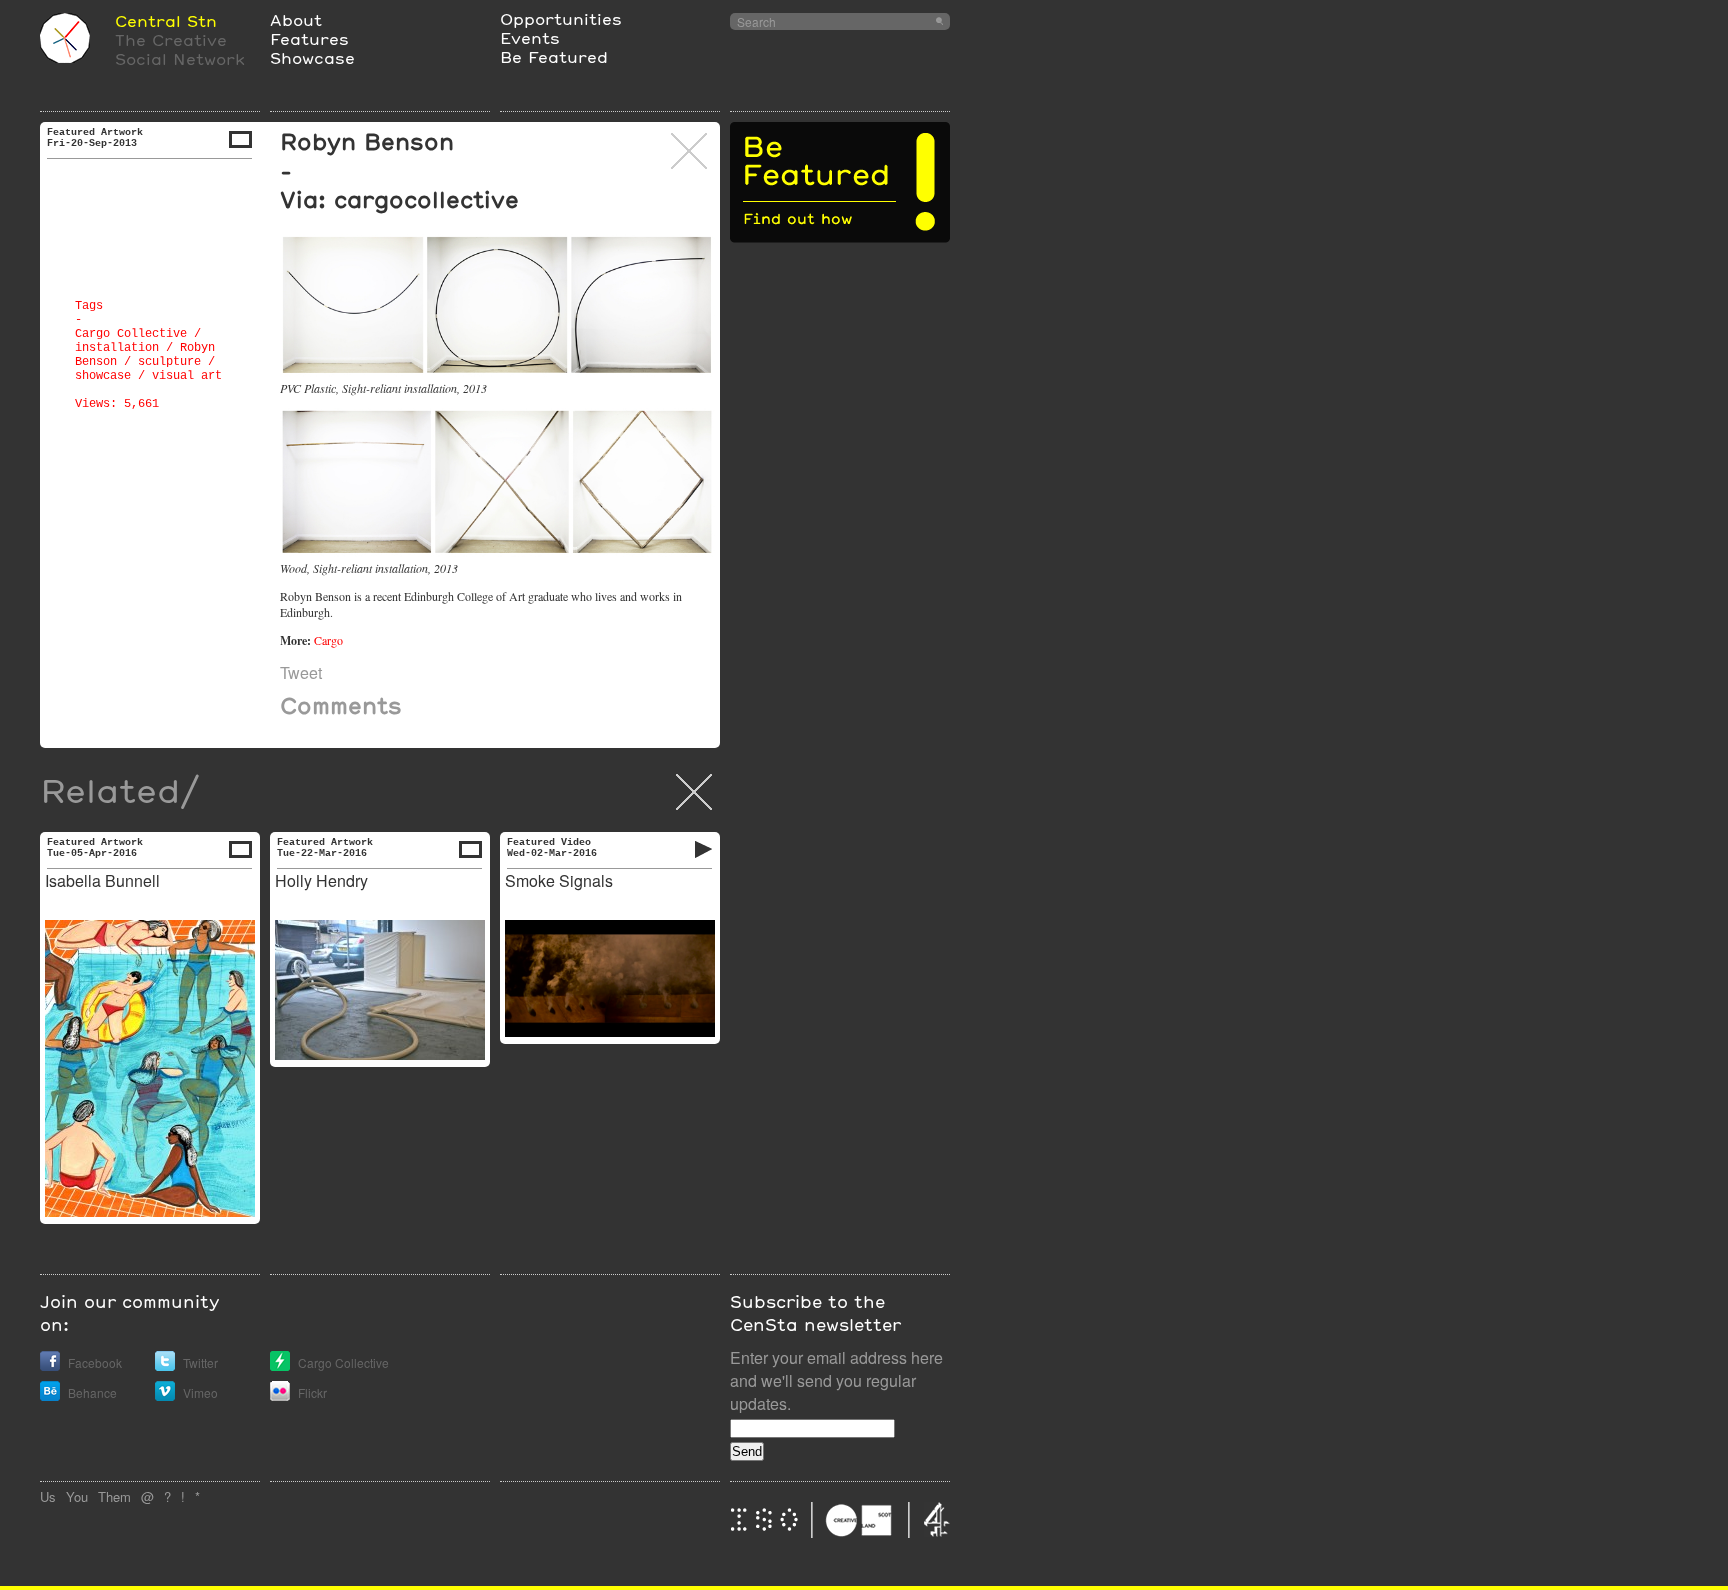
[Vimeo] (165, 1395)
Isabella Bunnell (102, 880)
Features (309, 38)
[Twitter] (165, 1365)
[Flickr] (280, 1395)
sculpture (169, 362)
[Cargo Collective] (280, 1365)
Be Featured (554, 56)
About (296, 19)
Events (530, 37)
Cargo (328, 640)
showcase (103, 376)
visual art (187, 376)
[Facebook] (50, 1365)
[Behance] (50, 1395)
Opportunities (561, 18)
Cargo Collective (131, 334)
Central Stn (166, 20)
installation (117, 348)
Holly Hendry (321, 880)
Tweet (301, 672)
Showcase (312, 57)
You (77, 1496)
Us (48, 1496)
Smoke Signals (559, 880)
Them (114, 1496)
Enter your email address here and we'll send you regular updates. (836, 1380)
